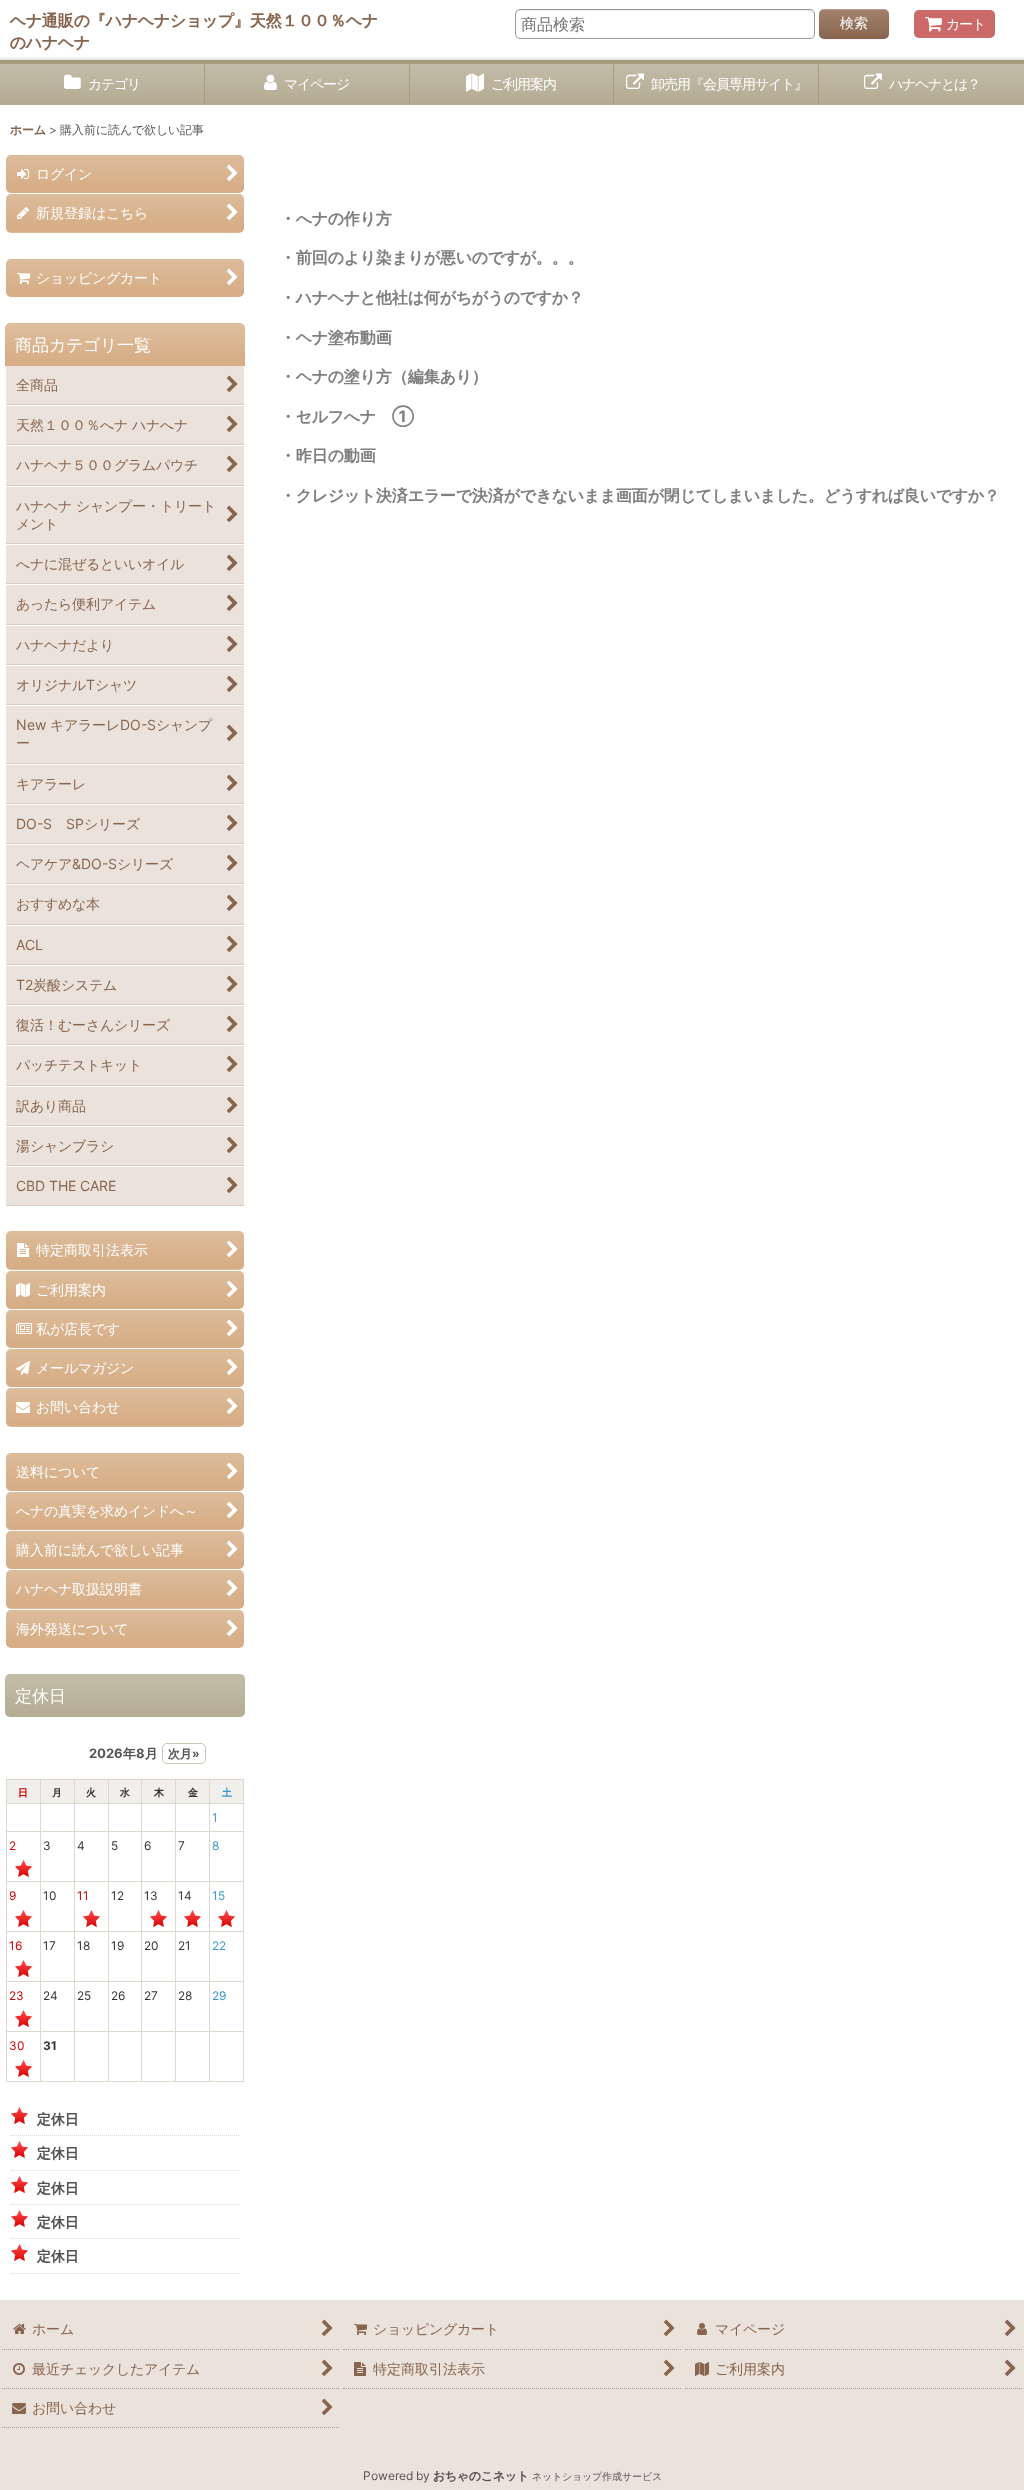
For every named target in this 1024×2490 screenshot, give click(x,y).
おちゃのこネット (481, 2475)
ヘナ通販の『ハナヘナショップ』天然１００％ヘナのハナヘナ (194, 31)
